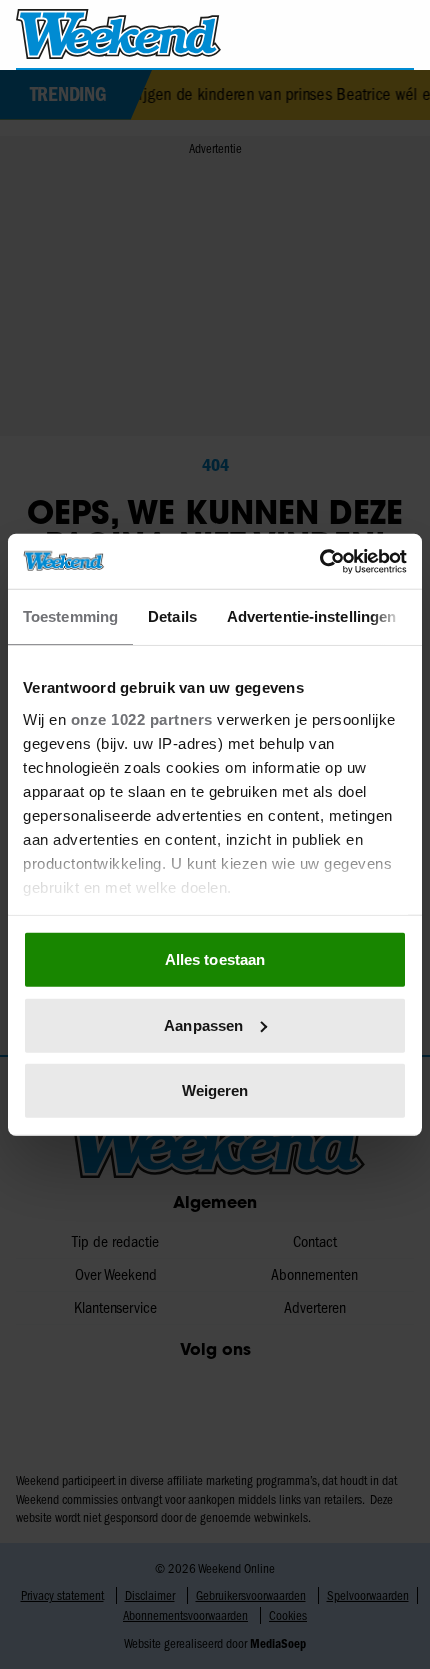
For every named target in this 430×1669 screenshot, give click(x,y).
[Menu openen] (316, 34)
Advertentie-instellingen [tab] (311, 616)
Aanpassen (203, 1024)
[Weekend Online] (118, 34)
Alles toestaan (215, 959)
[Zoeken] (398, 35)
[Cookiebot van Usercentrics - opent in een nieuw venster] (319, 561)
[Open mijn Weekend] (355, 33)
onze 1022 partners (142, 718)
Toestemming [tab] (70, 616)
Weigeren (215, 1090)
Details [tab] (172, 616)
